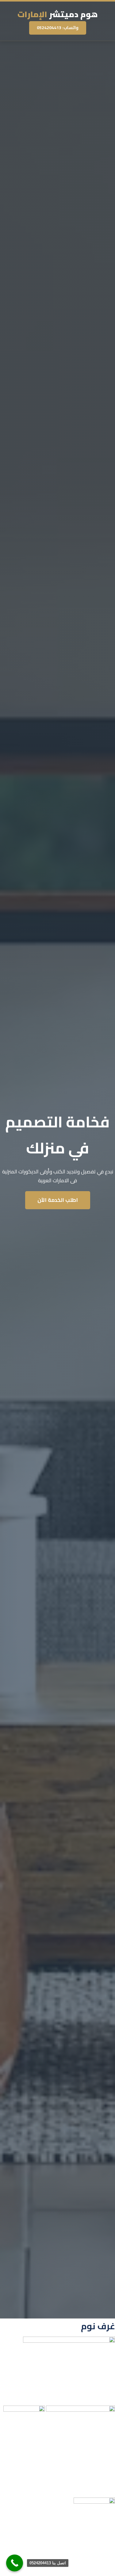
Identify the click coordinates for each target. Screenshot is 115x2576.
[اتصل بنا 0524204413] (15, 2563)
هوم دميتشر (58, 14)
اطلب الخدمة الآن (58, 1200)
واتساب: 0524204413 (58, 28)
